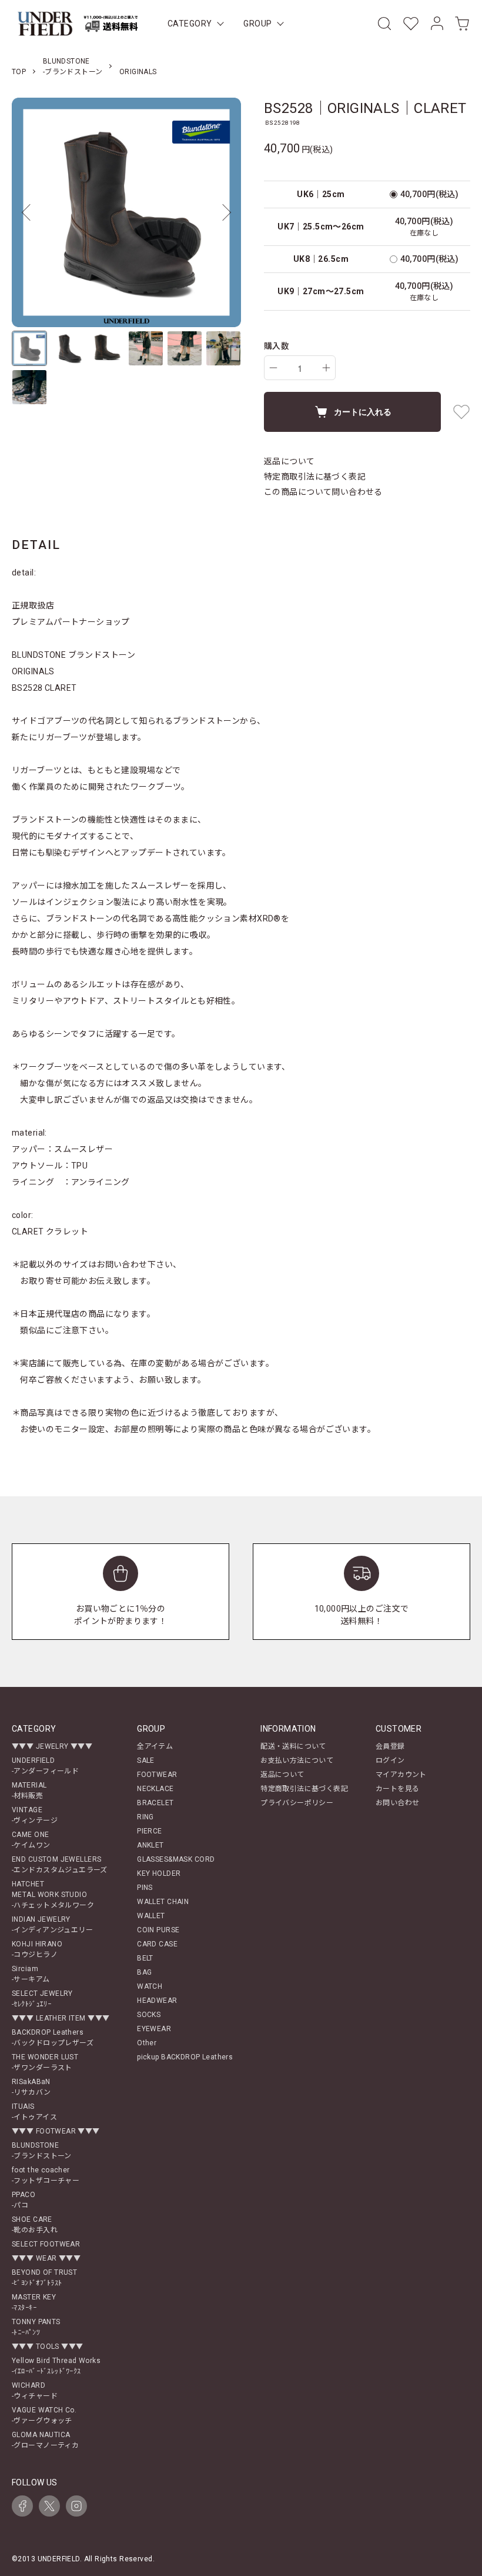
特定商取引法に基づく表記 (315, 477)
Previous (29, 212)
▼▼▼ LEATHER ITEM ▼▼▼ (61, 2018)
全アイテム (155, 1746)
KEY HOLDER (159, 1873)
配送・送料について (293, 1746)
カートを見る (398, 1789)
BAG (144, 1972)
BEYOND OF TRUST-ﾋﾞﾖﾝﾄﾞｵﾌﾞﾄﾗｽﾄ (44, 2278)
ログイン (390, 1760)
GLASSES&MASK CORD (176, 1859)
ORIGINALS (138, 72)
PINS (145, 1888)
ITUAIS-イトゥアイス (34, 2112)
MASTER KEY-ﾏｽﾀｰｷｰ (34, 2302)
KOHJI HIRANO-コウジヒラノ (37, 1949)
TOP (19, 72)
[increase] (326, 368)
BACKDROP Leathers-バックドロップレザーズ (53, 2038)
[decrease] (273, 368)
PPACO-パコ (24, 2200)
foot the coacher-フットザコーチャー (46, 2175)
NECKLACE (155, 1789)
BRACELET (155, 1803)
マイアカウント (401, 1775)
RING (145, 1817)
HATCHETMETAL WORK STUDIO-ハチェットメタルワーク (53, 1895)
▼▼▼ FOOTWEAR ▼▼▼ (56, 2131)
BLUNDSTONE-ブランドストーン (42, 2151)
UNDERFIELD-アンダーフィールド (45, 1766)
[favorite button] (461, 412)
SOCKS (149, 2015)
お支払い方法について (297, 1760)
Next (223, 212)
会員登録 (390, 1746)
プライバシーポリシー (297, 1803)
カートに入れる (363, 411)
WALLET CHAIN (163, 1902)
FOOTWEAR (157, 1775)
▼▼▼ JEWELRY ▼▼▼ (52, 1746)
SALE (146, 1760)
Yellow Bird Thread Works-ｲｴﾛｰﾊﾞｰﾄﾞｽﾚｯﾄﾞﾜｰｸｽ (56, 2366)
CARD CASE (157, 1944)
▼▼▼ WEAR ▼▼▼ (46, 2258)
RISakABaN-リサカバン (31, 2087)
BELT (145, 1958)
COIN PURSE (158, 1930)
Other (147, 2043)
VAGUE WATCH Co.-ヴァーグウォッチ (44, 2415)
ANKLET (150, 1845)
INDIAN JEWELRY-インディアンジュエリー (52, 1925)
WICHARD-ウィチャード (35, 2391)
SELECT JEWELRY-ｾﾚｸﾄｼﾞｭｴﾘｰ (42, 1999)
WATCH (150, 1986)
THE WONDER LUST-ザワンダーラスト (45, 2062)
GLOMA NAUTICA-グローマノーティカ (45, 2440)
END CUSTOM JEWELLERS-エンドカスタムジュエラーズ (60, 1865)
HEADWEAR (157, 2001)
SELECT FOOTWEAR (46, 2244)
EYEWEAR (154, 2029)
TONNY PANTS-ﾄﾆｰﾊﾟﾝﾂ (36, 2327)
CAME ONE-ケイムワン (31, 1840)
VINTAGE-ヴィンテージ (35, 1815)
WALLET (151, 1916)
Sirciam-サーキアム (31, 1974)
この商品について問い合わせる (323, 492)
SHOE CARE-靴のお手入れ (35, 2225)
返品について (289, 461)
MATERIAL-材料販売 (29, 1790)
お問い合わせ (398, 1803)
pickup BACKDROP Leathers (185, 2057)
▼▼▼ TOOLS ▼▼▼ (47, 2347)
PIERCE (150, 1831)
